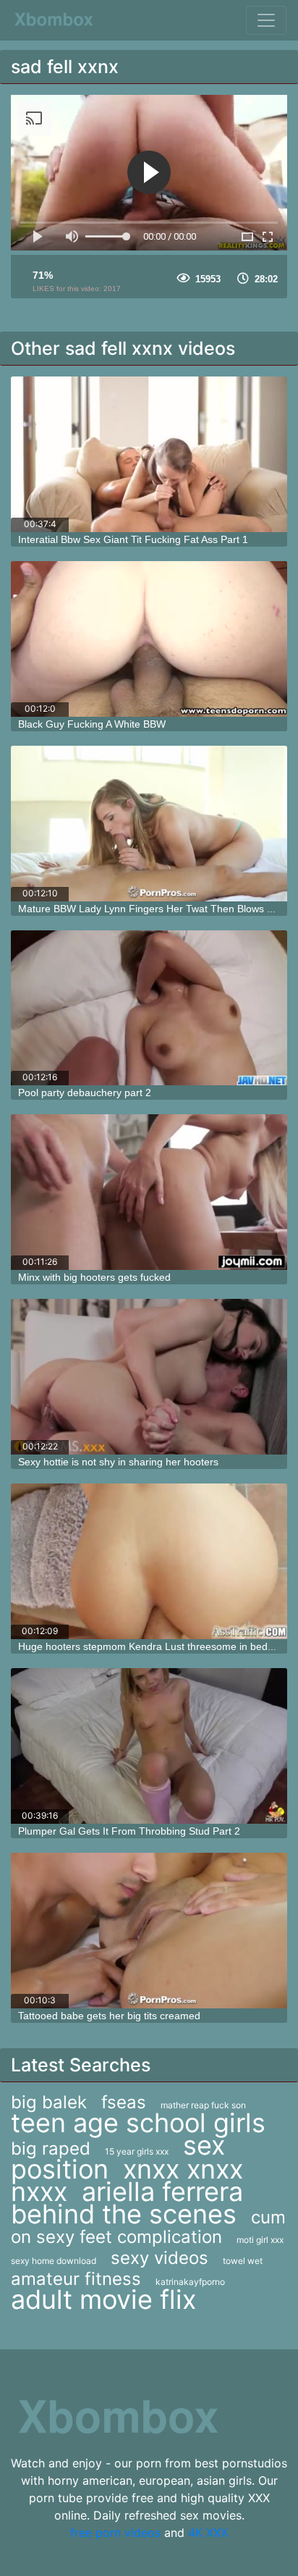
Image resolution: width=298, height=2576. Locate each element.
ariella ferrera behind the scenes (127, 2203)
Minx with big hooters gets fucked (94, 1277)
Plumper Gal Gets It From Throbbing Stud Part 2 (129, 1831)
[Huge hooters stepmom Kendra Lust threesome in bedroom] (149, 1561)
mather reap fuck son (203, 2105)
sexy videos (159, 2258)
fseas (124, 2102)
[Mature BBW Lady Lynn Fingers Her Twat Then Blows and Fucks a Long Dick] (149, 824)
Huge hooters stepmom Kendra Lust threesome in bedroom (155, 1646)
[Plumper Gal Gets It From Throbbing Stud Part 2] (149, 1746)
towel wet (243, 2261)
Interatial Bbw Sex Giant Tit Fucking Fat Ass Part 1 (133, 539)
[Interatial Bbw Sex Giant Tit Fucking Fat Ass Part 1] (149, 454)
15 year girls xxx (137, 2151)
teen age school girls (138, 2123)
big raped (51, 2148)
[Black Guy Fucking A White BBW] (149, 639)
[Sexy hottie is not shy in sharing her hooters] (149, 1377)
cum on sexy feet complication (148, 2227)
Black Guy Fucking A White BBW (92, 724)
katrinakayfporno (190, 2282)
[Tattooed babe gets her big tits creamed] (149, 1931)
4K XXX (208, 2533)
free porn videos (115, 2533)
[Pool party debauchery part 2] (149, 1008)
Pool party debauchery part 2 (85, 1093)
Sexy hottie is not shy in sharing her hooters (118, 1462)
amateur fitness (76, 2279)
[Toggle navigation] (266, 20)
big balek (49, 2102)
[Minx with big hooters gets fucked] (149, 1192)
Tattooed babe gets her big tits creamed (109, 2016)
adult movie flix (103, 2299)
